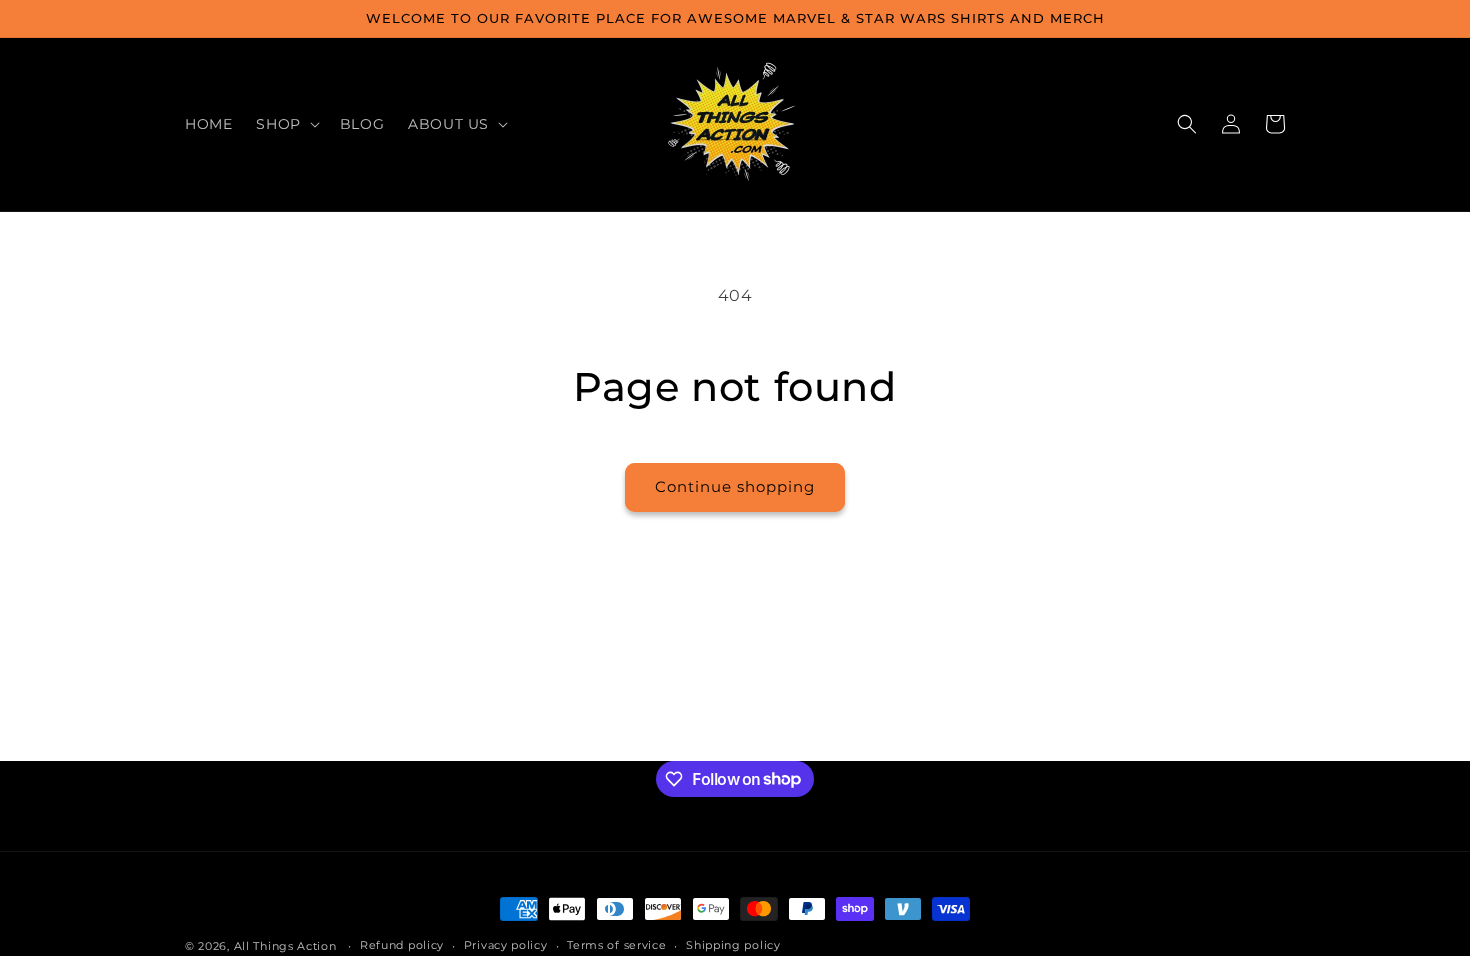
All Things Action (285, 946)
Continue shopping (735, 486)
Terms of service (616, 945)
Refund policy (402, 945)
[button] (285, 124)
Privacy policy (506, 945)
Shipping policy (733, 945)
